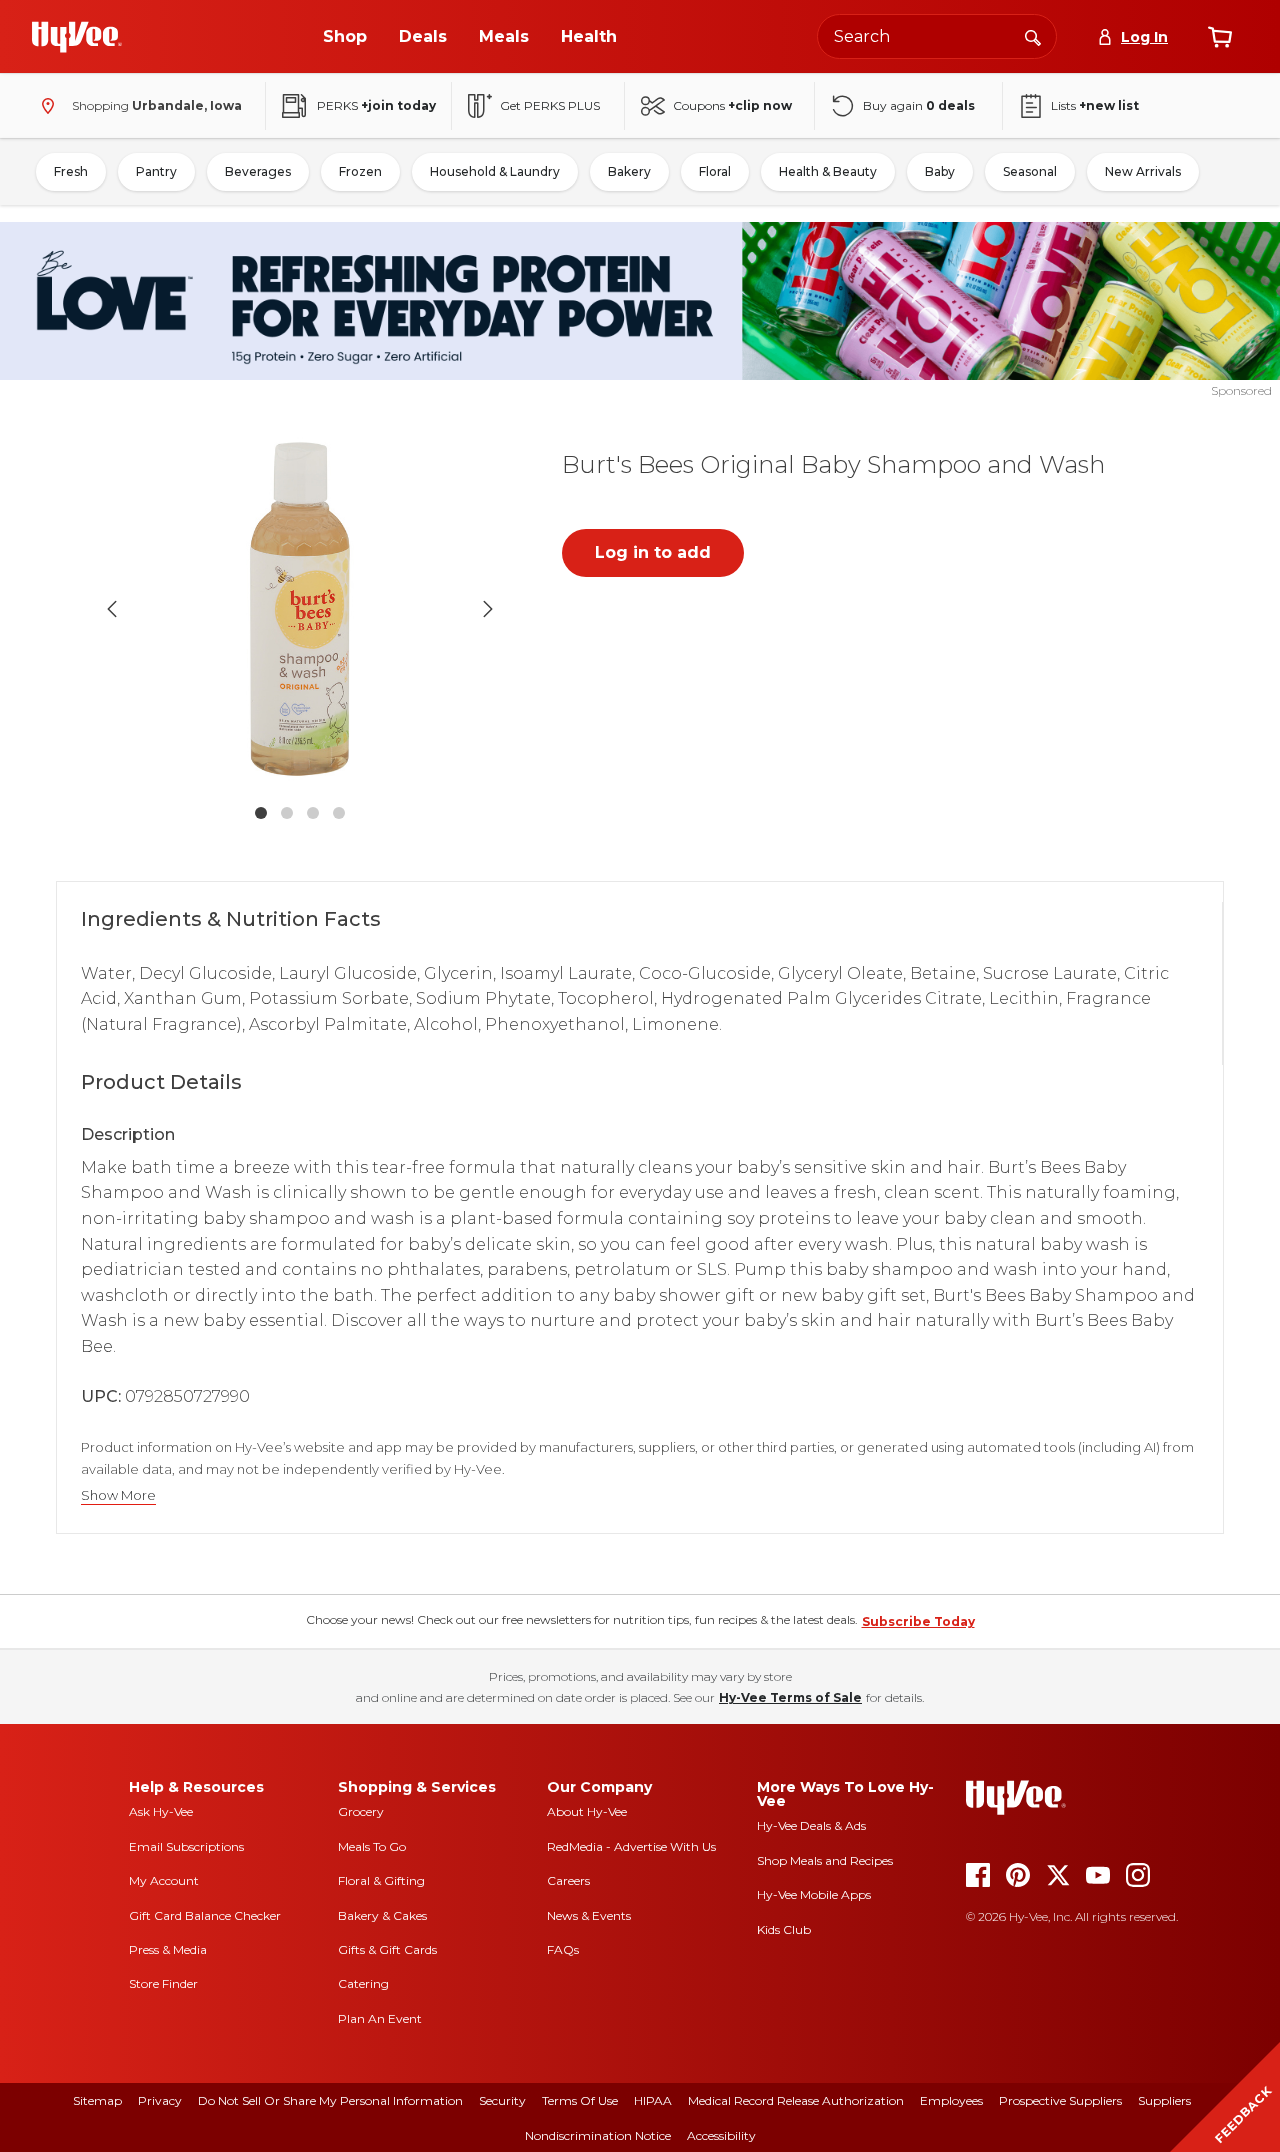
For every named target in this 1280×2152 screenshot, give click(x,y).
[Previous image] (112, 609)
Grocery (361, 1811)
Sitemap (97, 2100)
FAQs (563, 1949)
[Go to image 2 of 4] (287, 813)
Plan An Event (380, 2018)
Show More (118, 1495)
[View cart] (1220, 37)
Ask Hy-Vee (161, 1811)
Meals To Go (372, 1846)
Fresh (71, 171)
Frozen (360, 171)
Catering (363, 1983)
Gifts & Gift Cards (387, 1949)
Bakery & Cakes (382, 1915)
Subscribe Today (918, 1621)
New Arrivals (1143, 171)
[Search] (1033, 36)
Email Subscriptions (186, 1846)
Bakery (629, 171)
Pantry (156, 171)
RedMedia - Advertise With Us (631, 1846)
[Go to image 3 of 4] (313, 813)
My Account (164, 1880)
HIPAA (653, 2100)
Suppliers (1164, 2100)
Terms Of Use (580, 2100)
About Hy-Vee (587, 1811)
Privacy (160, 2100)
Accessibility (721, 2135)
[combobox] (937, 36)
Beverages (258, 171)
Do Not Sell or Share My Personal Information (330, 2100)
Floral (715, 171)
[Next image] (488, 609)
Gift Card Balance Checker (205, 1915)
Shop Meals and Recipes (825, 1860)
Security (502, 2100)
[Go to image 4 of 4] (339, 813)
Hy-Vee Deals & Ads (811, 1825)
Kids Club (784, 1929)
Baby (940, 171)
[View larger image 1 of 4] (300, 609)
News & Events (589, 1915)
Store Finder (163, 1983)
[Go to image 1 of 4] (261, 813)
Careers (568, 1880)
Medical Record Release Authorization (796, 2100)
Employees (951, 2100)
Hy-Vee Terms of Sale (790, 1697)
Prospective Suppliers (1060, 2100)
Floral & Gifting (381, 1880)
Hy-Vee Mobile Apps (814, 1894)
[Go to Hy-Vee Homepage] (77, 37)
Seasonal (1030, 171)
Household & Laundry (495, 171)
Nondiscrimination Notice (598, 2135)
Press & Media (168, 1949)
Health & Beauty (828, 171)
